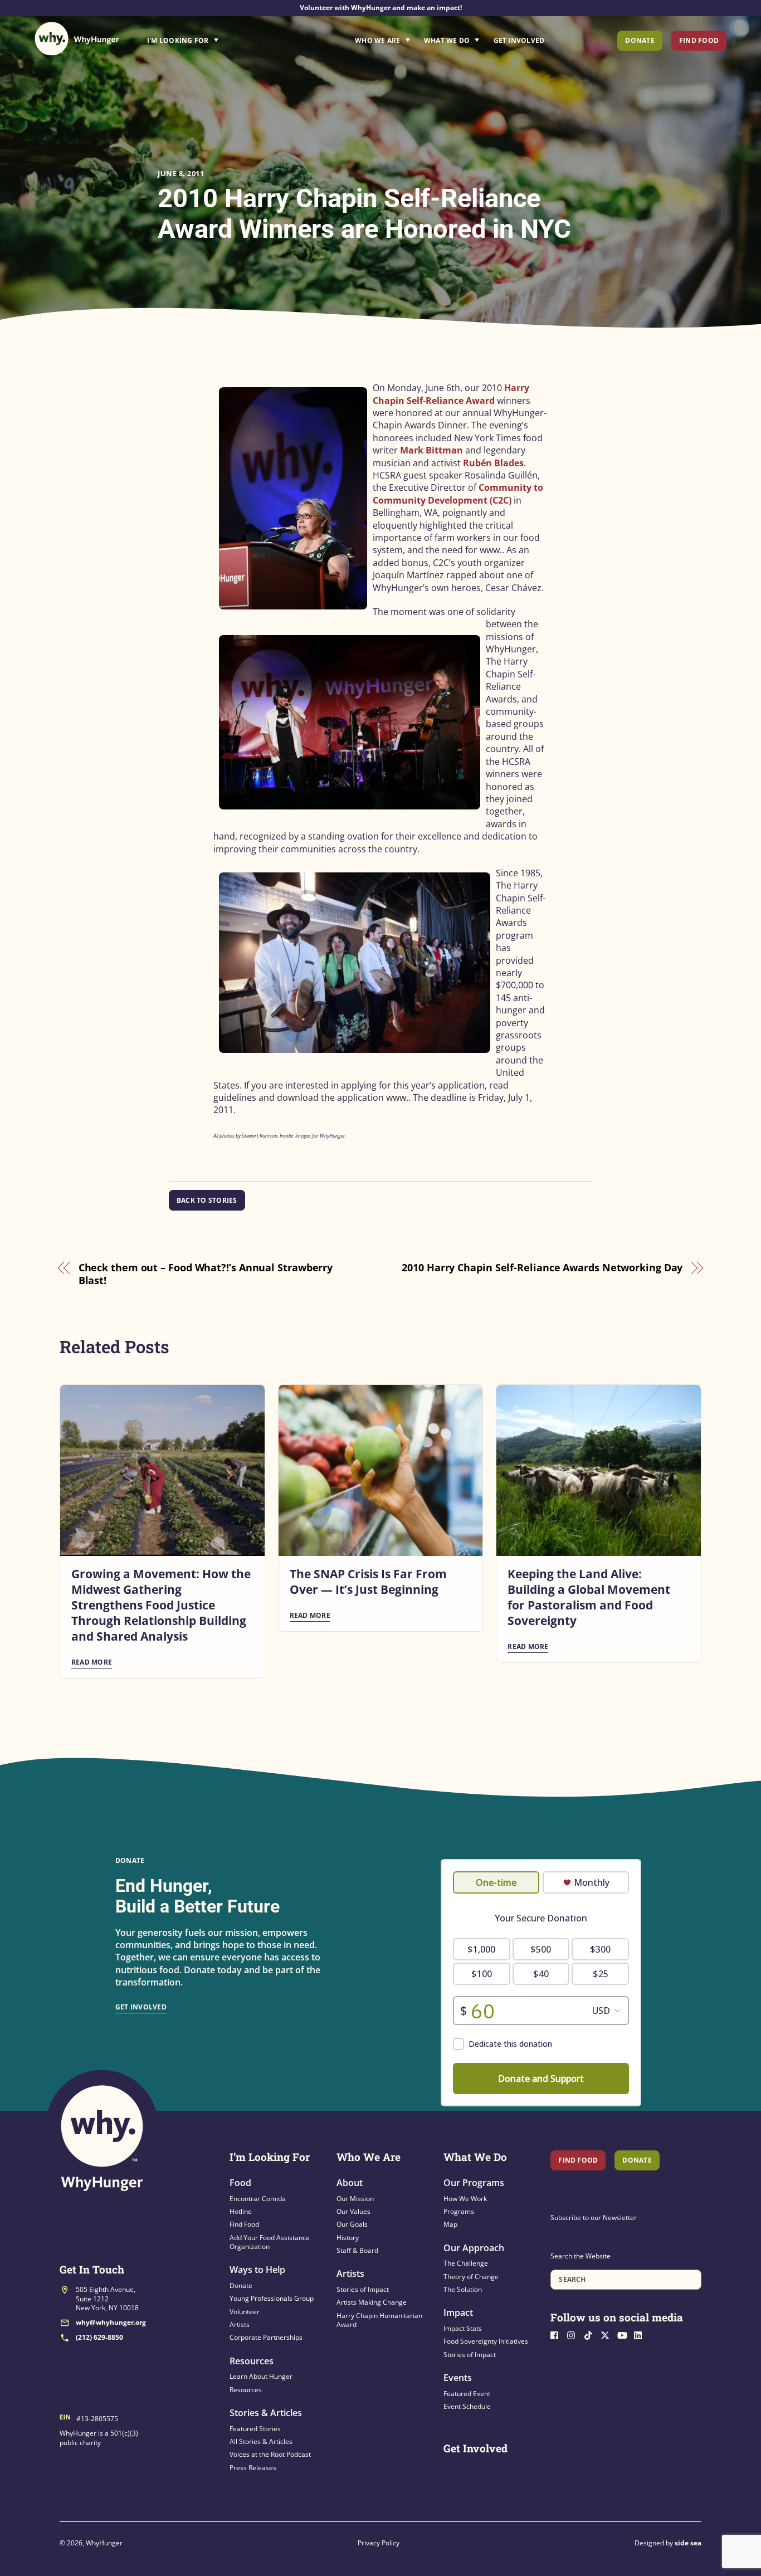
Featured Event (467, 2394)
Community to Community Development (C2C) (458, 494)
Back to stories (207, 1200)
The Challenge (466, 2263)
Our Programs (474, 2183)
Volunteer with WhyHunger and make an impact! (381, 8)
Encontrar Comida (258, 2199)
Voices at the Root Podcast (270, 2454)
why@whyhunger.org (111, 2322)
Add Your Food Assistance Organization (270, 2242)
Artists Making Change (372, 2302)
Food (240, 2183)
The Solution (463, 2289)
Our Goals (352, 2224)
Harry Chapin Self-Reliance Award (451, 394)
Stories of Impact (363, 2289)
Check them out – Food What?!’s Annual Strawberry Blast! (206, 1274)
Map (450, 2224)
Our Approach (474, 2248)
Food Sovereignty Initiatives (486, 2341)
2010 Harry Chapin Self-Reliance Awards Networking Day (542, 1267)
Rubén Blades (493, 463)
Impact (458, 2312)
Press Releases (253, 2468)
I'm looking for (214, 37)
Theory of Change (471, 2277)
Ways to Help (257, 2270)
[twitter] (608, 2334)
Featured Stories (255, 2429)
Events (458, 2378)
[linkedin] (641, 2334)
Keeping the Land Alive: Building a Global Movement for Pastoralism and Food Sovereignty (589, 1597)
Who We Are (377, 40)
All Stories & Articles (261, 2441)
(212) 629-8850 (99, 2337)
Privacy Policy (379, 2543)
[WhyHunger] (77, 39)
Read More (92, 1662)
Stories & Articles (266, 2413)
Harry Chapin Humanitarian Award (379, 2320)
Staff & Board (357, 2250)
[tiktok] (591, 2334)
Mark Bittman (431, 450)
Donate (640, 40)
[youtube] (625, 2334)
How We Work (465, 2199)
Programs (459, 2211)
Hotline (241, 2211)
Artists (240, 2324)
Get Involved (519, 40)
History (348, 2238)
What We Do (447, 40)
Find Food (699, 40)
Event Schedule (467, 2406)
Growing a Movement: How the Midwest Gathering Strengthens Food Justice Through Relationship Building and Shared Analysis (161, 1605)
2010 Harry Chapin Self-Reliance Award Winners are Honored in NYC (364, 213)
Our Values (353, 2211)
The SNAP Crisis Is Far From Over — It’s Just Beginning (368, 1582)
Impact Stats (463, 2328)
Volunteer (245, 2312)
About (350, 2183)
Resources (252, 2361)
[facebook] (558, 2334)
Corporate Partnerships (266, 2337)
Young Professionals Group (272, 2298)
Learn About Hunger (261, 2376)
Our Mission (355, 2199)
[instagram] (574, 2334)
